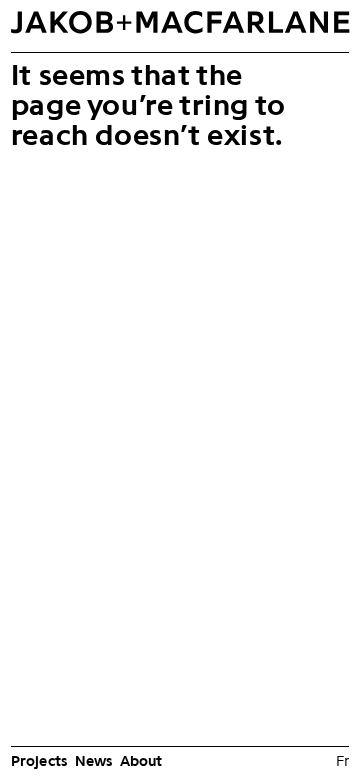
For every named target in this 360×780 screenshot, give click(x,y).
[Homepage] (180, 28)
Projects (39, 761)
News (94, 761)
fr (342, 761)
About (141, 761)
